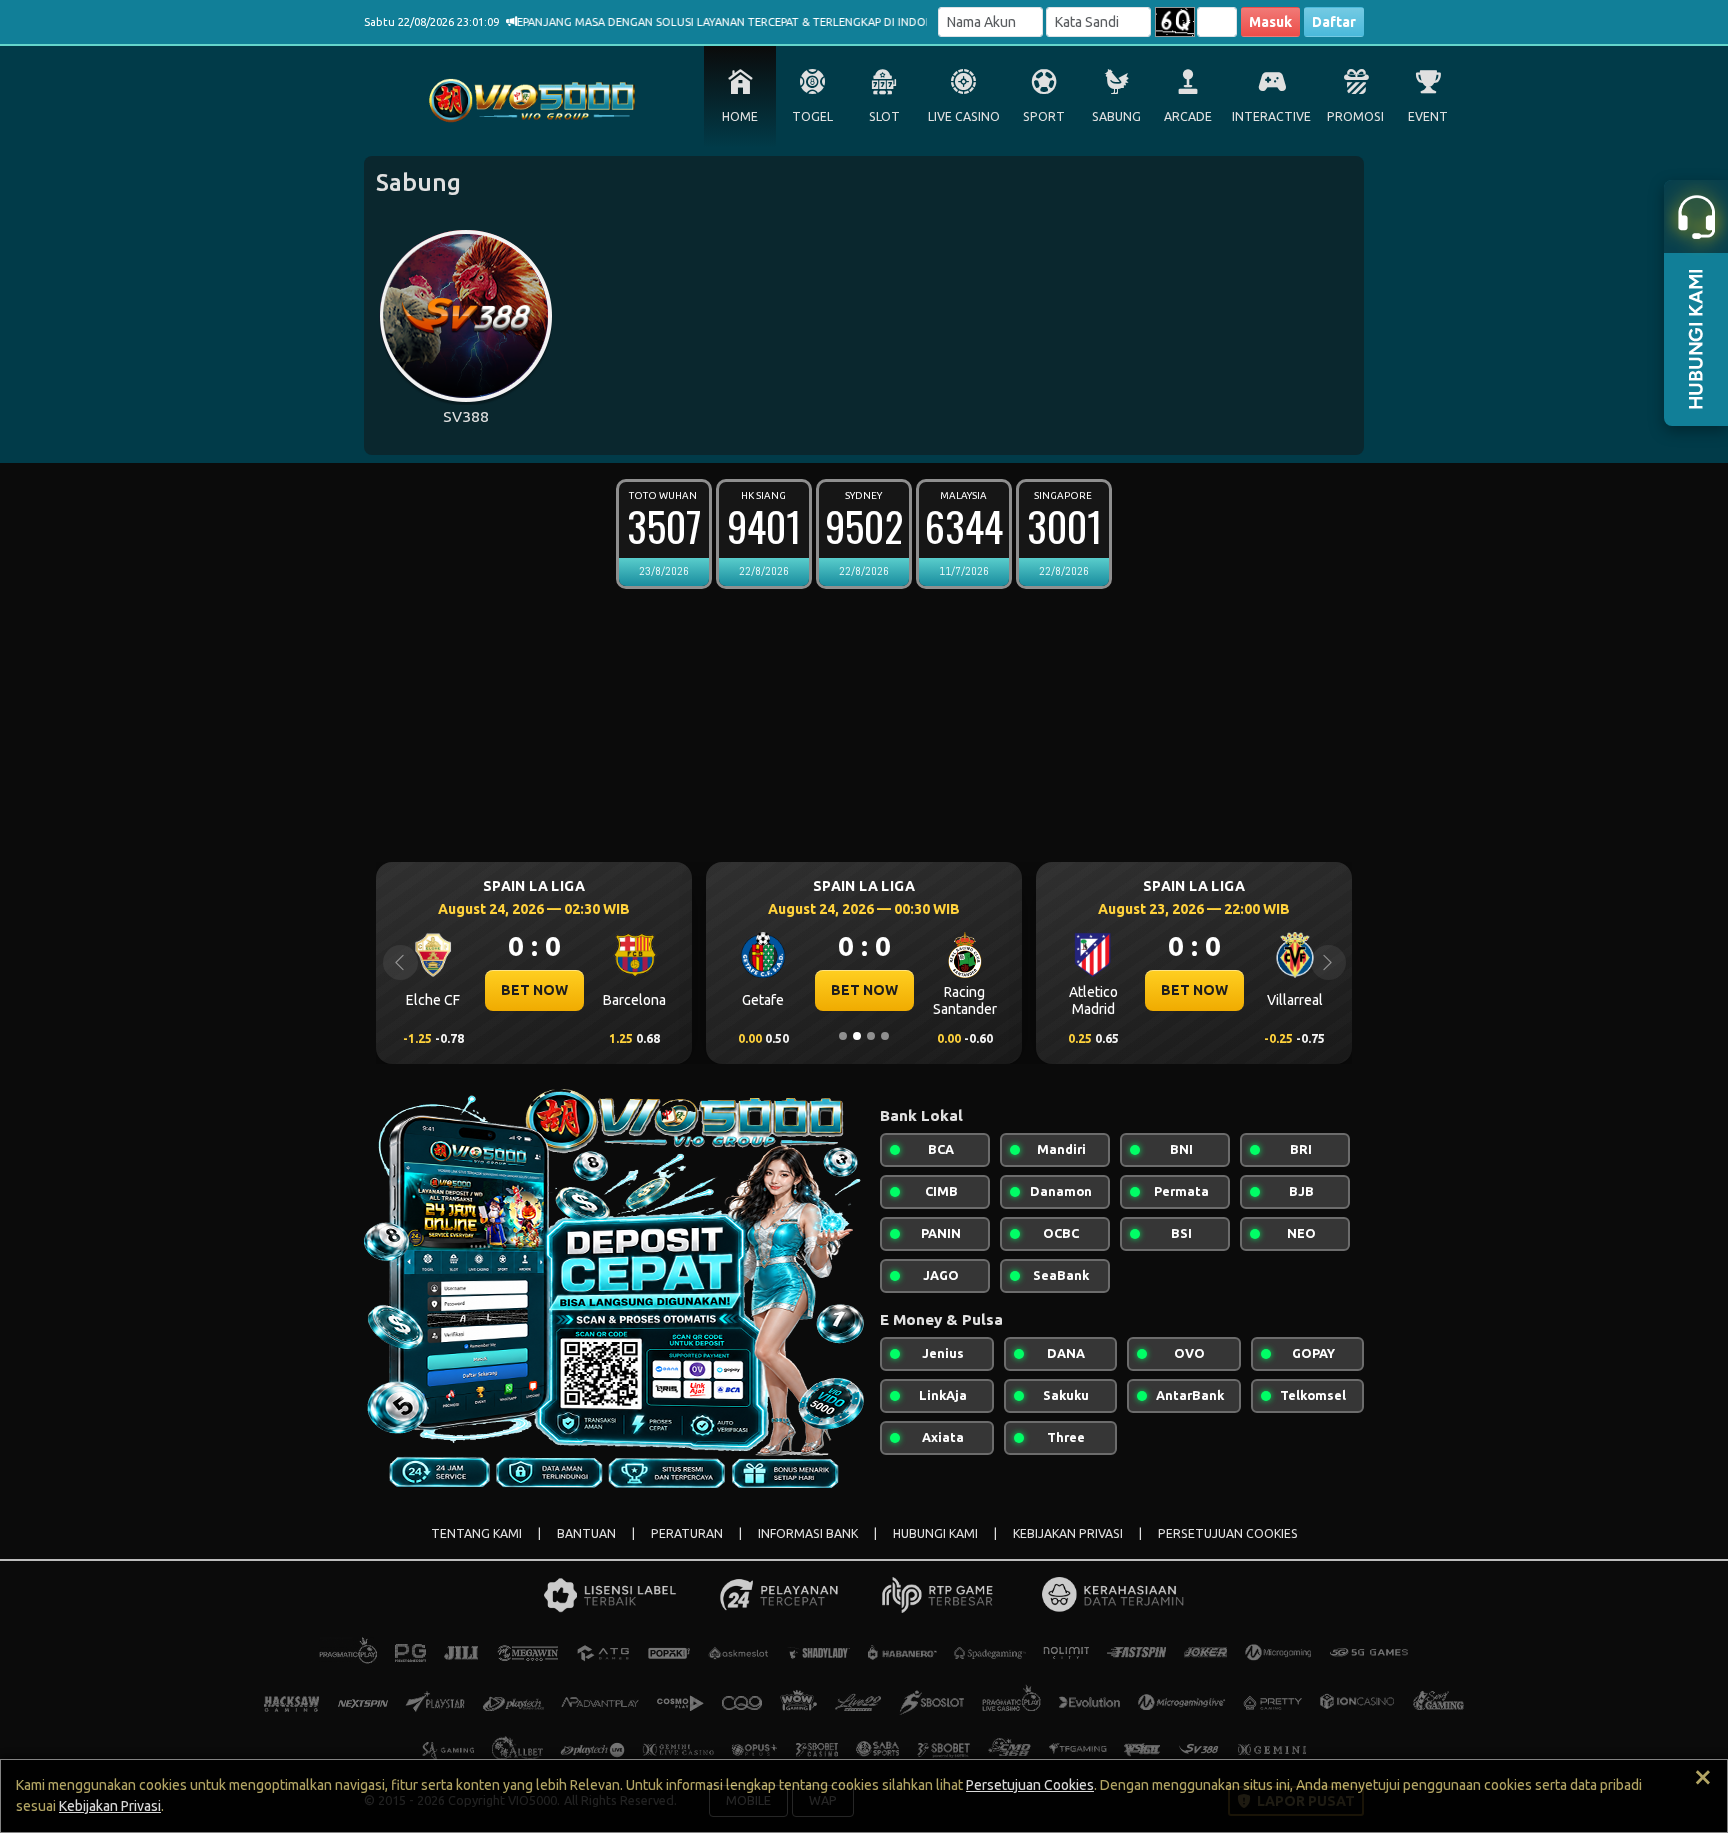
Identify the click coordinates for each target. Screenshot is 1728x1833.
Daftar (1334, 22)
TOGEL (812, 116)
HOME (740, 116)
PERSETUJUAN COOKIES (1228, 1533)
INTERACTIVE (1271, 116)
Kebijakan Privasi (110, 1806)
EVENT (1428, 116)
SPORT (1044, 116)
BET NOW (534, 990)
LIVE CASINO (964, 116)
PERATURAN (687, 1533)
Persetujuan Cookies (1030, 1785)
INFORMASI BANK (808, 1533)
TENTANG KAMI (476, 1533)
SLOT (884, 116)
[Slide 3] (871, 1036)
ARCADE (1188, 116)
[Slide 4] (885, 1036)
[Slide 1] (843, 1036)
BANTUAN (586, 1533)
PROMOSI (1355, 116)
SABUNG (1116, 116)
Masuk (1270, 22)
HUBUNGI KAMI (935, 1533)
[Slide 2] (857, 1036)
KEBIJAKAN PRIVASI (1068, 1533)
